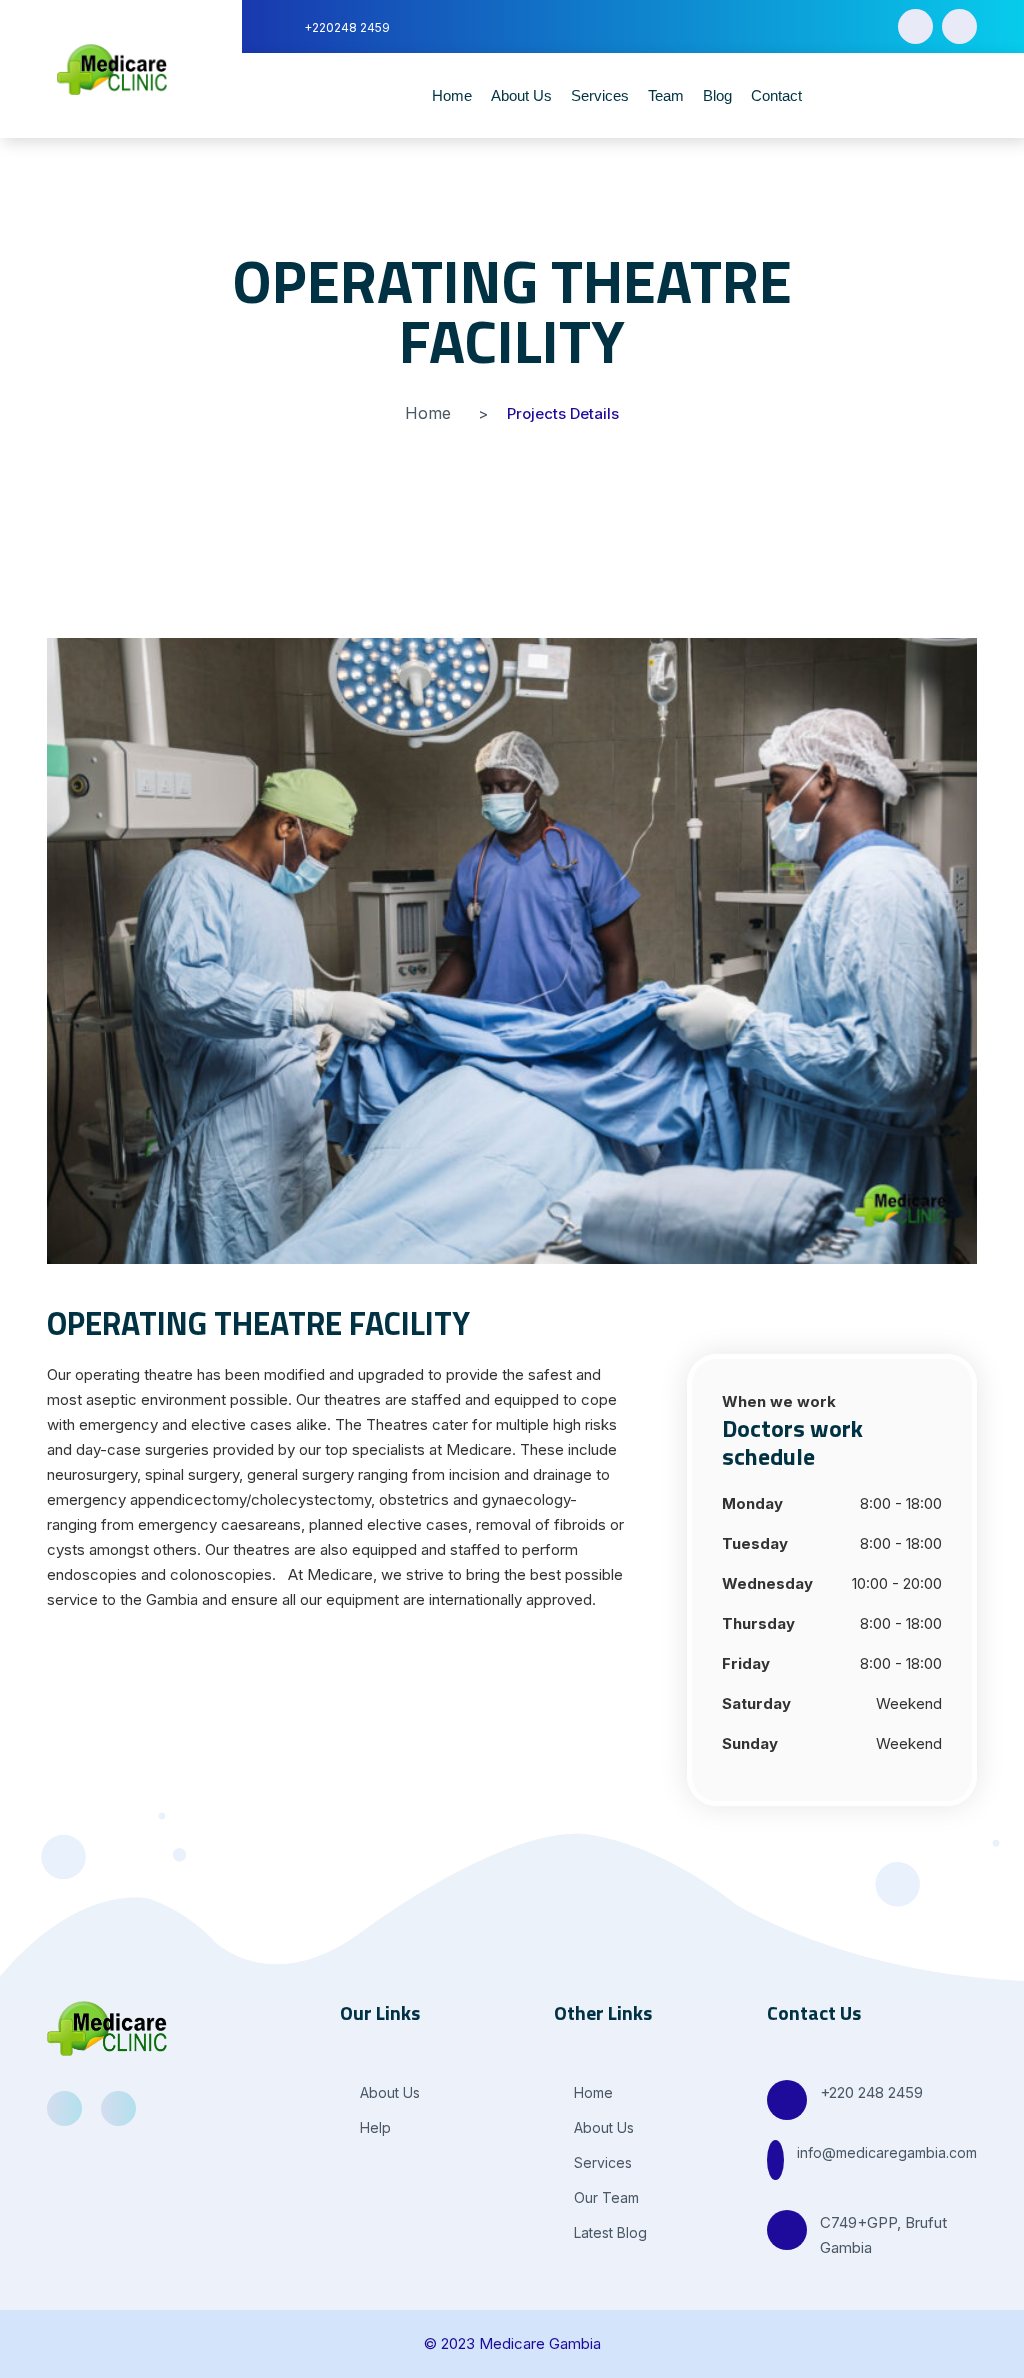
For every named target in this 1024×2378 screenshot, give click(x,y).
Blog (717, 95)
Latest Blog (608, 2232)
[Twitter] (959, 26)
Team (666, 95)
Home (452, 95)
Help (373, 2127)
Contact (776, 95)
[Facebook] (915, 26)
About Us (521, 95)
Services (600, 95)
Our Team (604, 2197)
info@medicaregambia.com (887, 2152)
